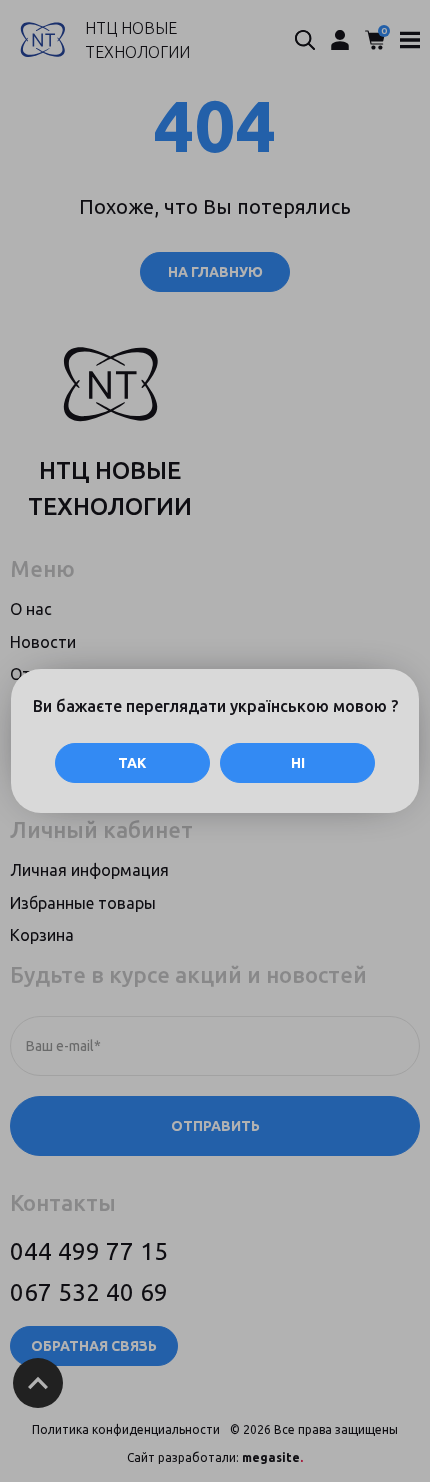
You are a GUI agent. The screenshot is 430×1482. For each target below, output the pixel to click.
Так (132, 763)
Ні (298, 763)
